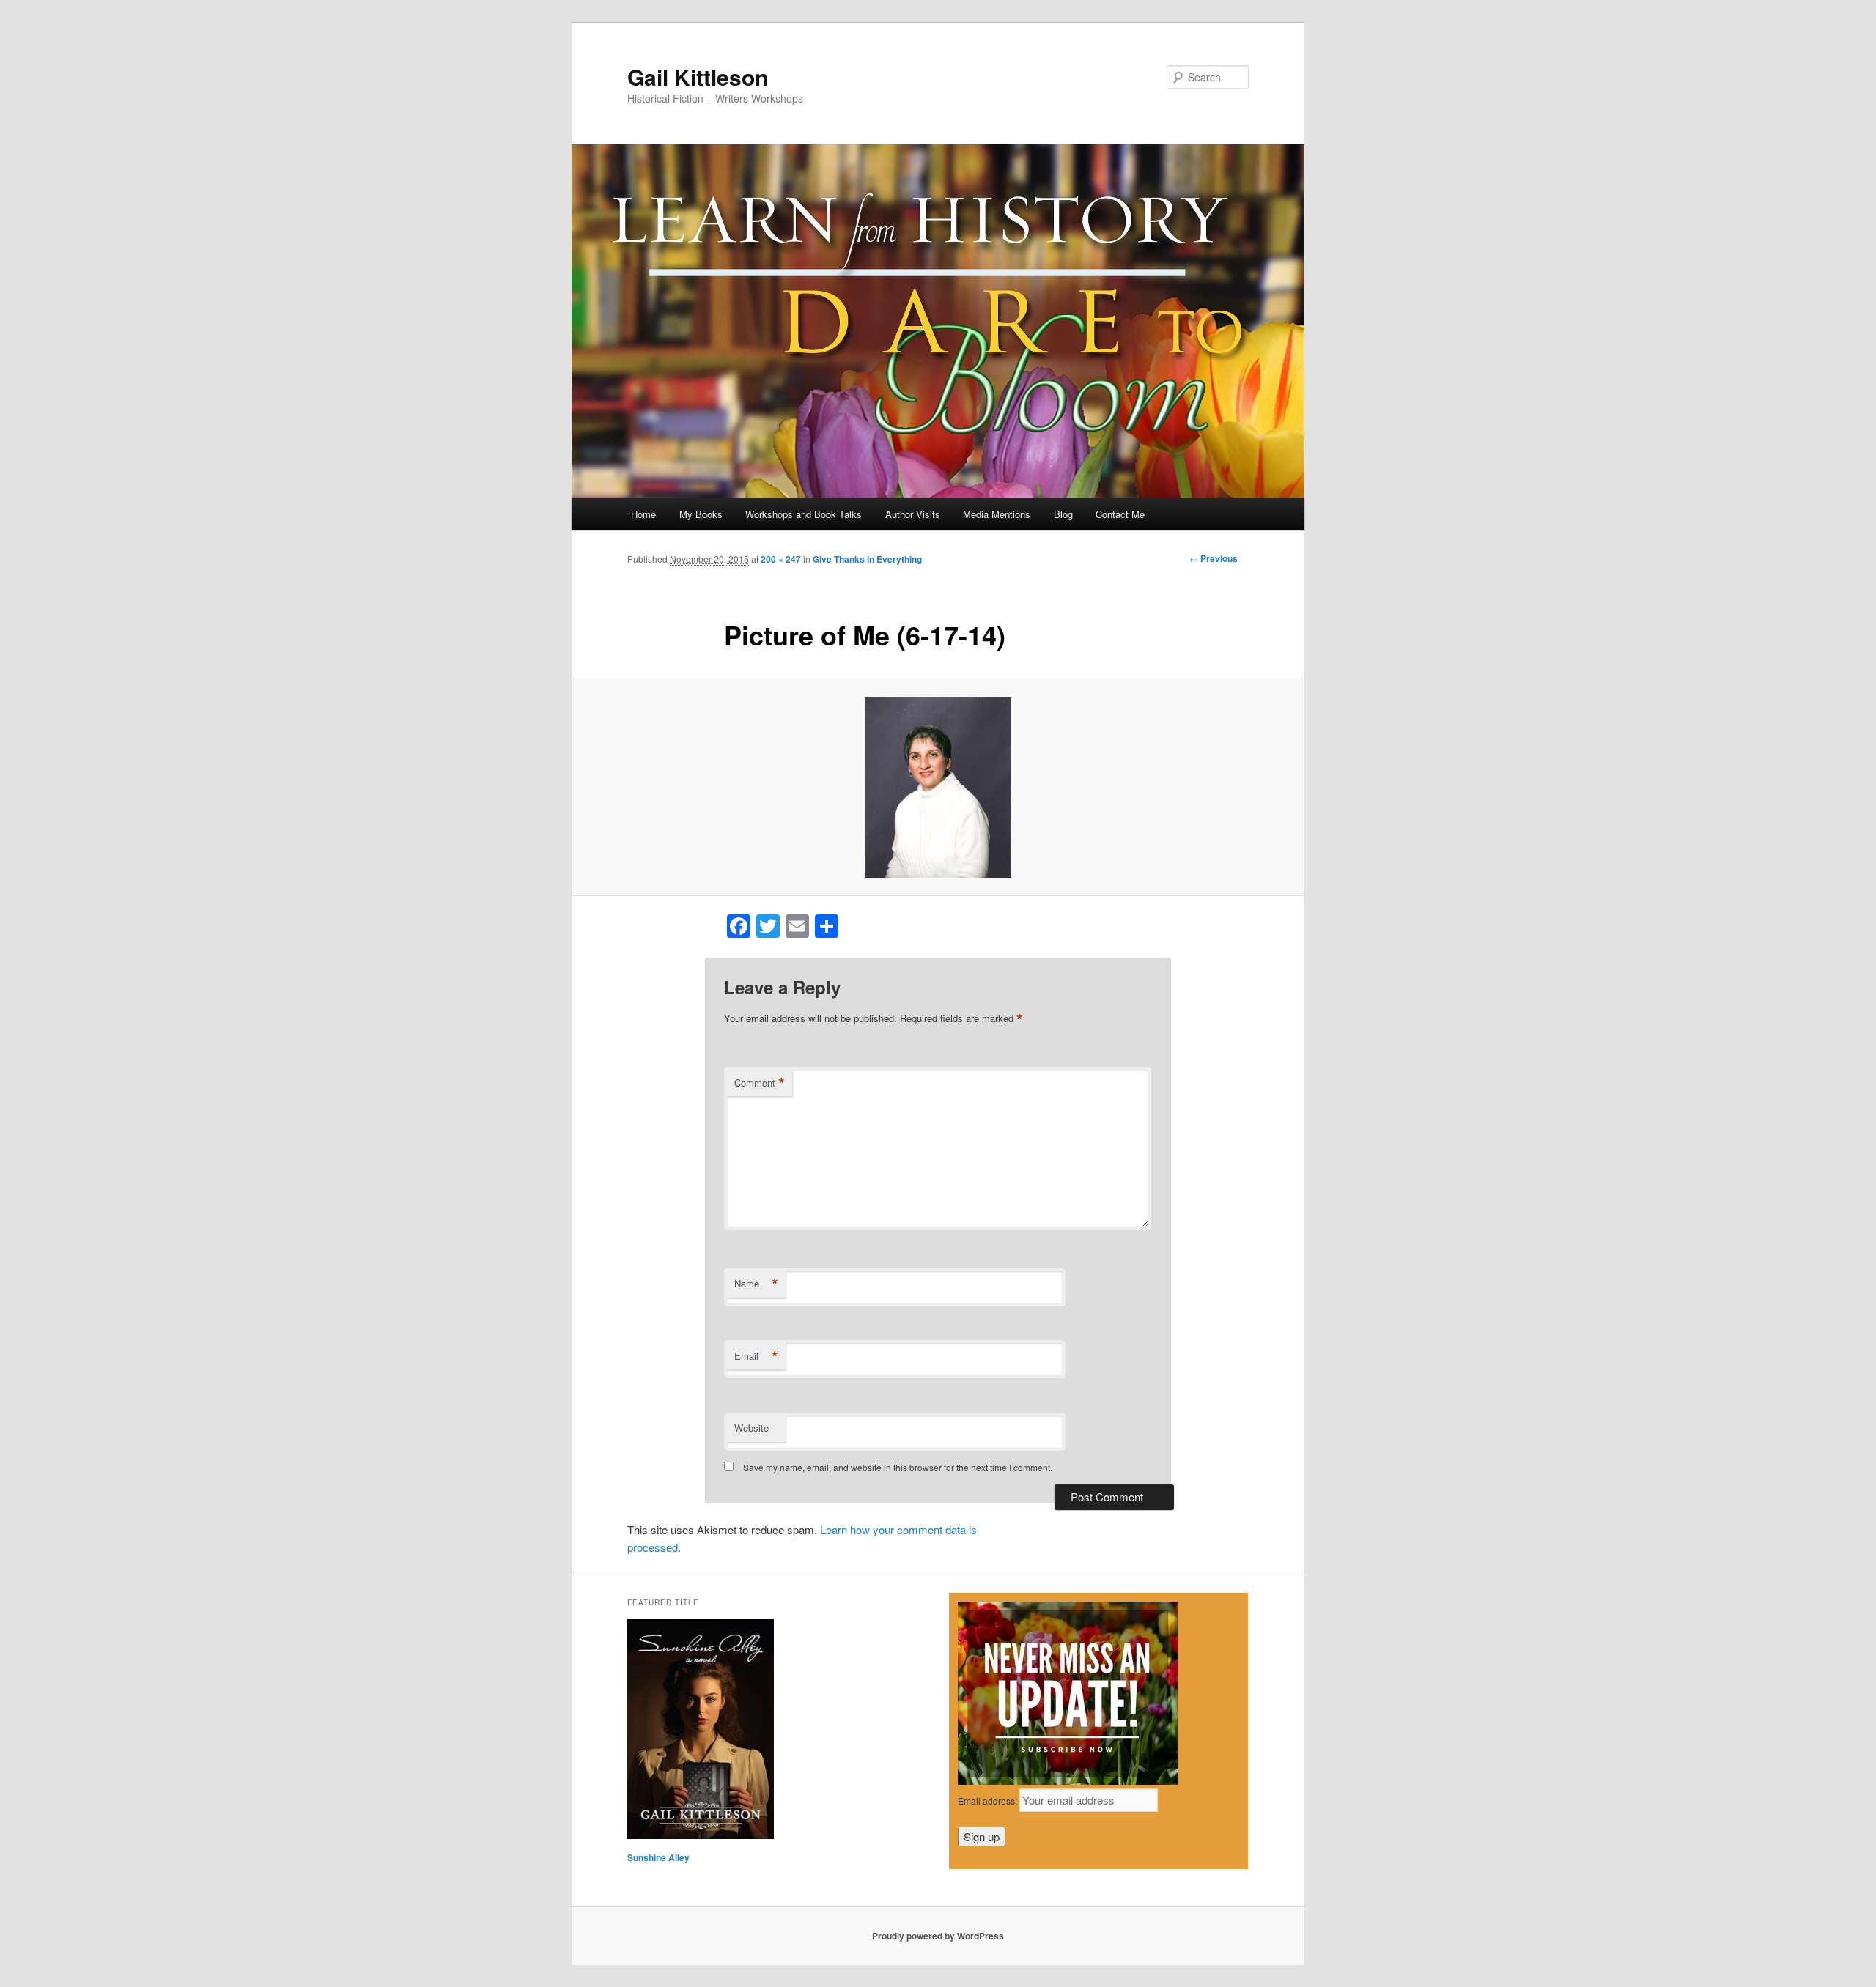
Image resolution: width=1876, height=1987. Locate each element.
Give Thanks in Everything (867, 559)
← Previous (1214, 558)
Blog (1063, 514)
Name (756, 1284)
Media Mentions (997, 514)
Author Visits (913, 514)
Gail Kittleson (698, 77)
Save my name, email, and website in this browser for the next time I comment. (898, 1467)
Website (751, 1428)
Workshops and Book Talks (804, 514)
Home (643, 514)
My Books (701, 514)
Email (756, 1356)
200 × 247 (781, 559)
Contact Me (1120, 514)
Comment (760, 1083)
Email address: (989, 1801)
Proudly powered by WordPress (938, 1936)
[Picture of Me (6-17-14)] (938, 787)
